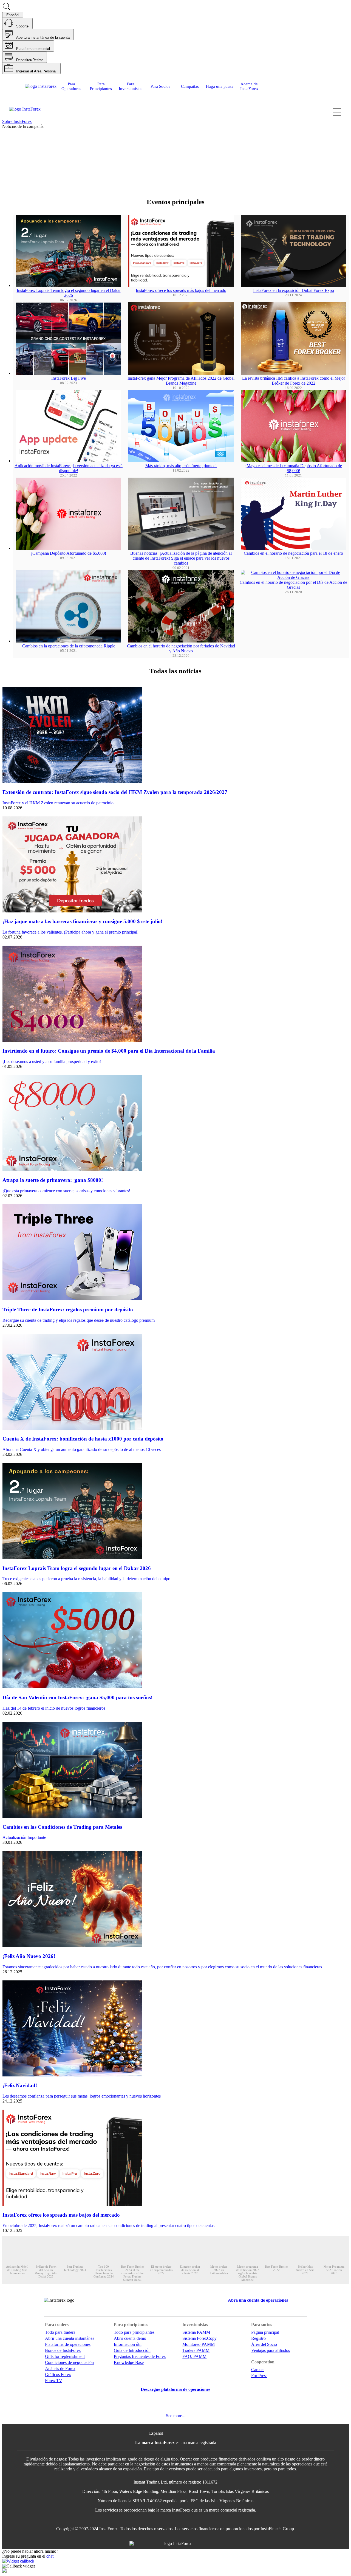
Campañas (190, 86)
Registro (258, 2338)
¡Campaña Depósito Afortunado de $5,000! (69, 553)
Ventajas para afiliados (271, 2350)
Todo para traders (60, 2332)
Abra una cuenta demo (78, 176)
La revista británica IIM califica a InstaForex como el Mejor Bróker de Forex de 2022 (294, 381)
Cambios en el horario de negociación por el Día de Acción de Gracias (293, 585)
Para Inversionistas (131, 86)
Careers (258, 2370)
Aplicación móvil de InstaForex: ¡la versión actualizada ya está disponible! (69, 468)
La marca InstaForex (155, 2443)
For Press (259, 2376)
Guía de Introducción (132, 2350)
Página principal (265, 2332)
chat (50, 2556)
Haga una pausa (220, 86)
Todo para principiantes (134, 2332)
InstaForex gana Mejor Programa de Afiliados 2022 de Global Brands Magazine (181, 381)
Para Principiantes (101, 86)
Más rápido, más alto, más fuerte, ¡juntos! (181, 466)
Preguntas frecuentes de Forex (140, 2356)
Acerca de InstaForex (249, 86)
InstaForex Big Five (69, 378)
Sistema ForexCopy (199, 2338)
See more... (176, 2416)
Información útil (128, 2344)
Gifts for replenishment (65, 2356)
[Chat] (175, 2566)
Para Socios (160, 86)
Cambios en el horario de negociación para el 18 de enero (293, 553)
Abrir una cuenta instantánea (70, 2338)
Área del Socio (264, 2344)
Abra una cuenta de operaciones (30, 176)
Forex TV (54, 2381)
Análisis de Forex (60, 2368)
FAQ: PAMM (194, 2356)
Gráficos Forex (58, 2375)
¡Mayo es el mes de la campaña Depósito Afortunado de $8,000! (294, 468)
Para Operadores (71, 86)
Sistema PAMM (196, 2332)
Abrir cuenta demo (130, 2338)
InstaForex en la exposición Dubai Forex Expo (294, 290)
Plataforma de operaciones (68, 2344)
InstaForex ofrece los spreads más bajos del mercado (181, 290)
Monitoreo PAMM (199, 2344)
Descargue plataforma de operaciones (175, 2389)
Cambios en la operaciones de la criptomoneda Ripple (69, 646)
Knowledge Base (129, 2362)
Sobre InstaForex (17, 121)
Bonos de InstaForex (63, 2350)
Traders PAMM (196, 2350)
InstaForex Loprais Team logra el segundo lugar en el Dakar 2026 (69, 293)
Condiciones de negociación (69, 2362)
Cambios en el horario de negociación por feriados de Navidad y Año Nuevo (181, 648)
